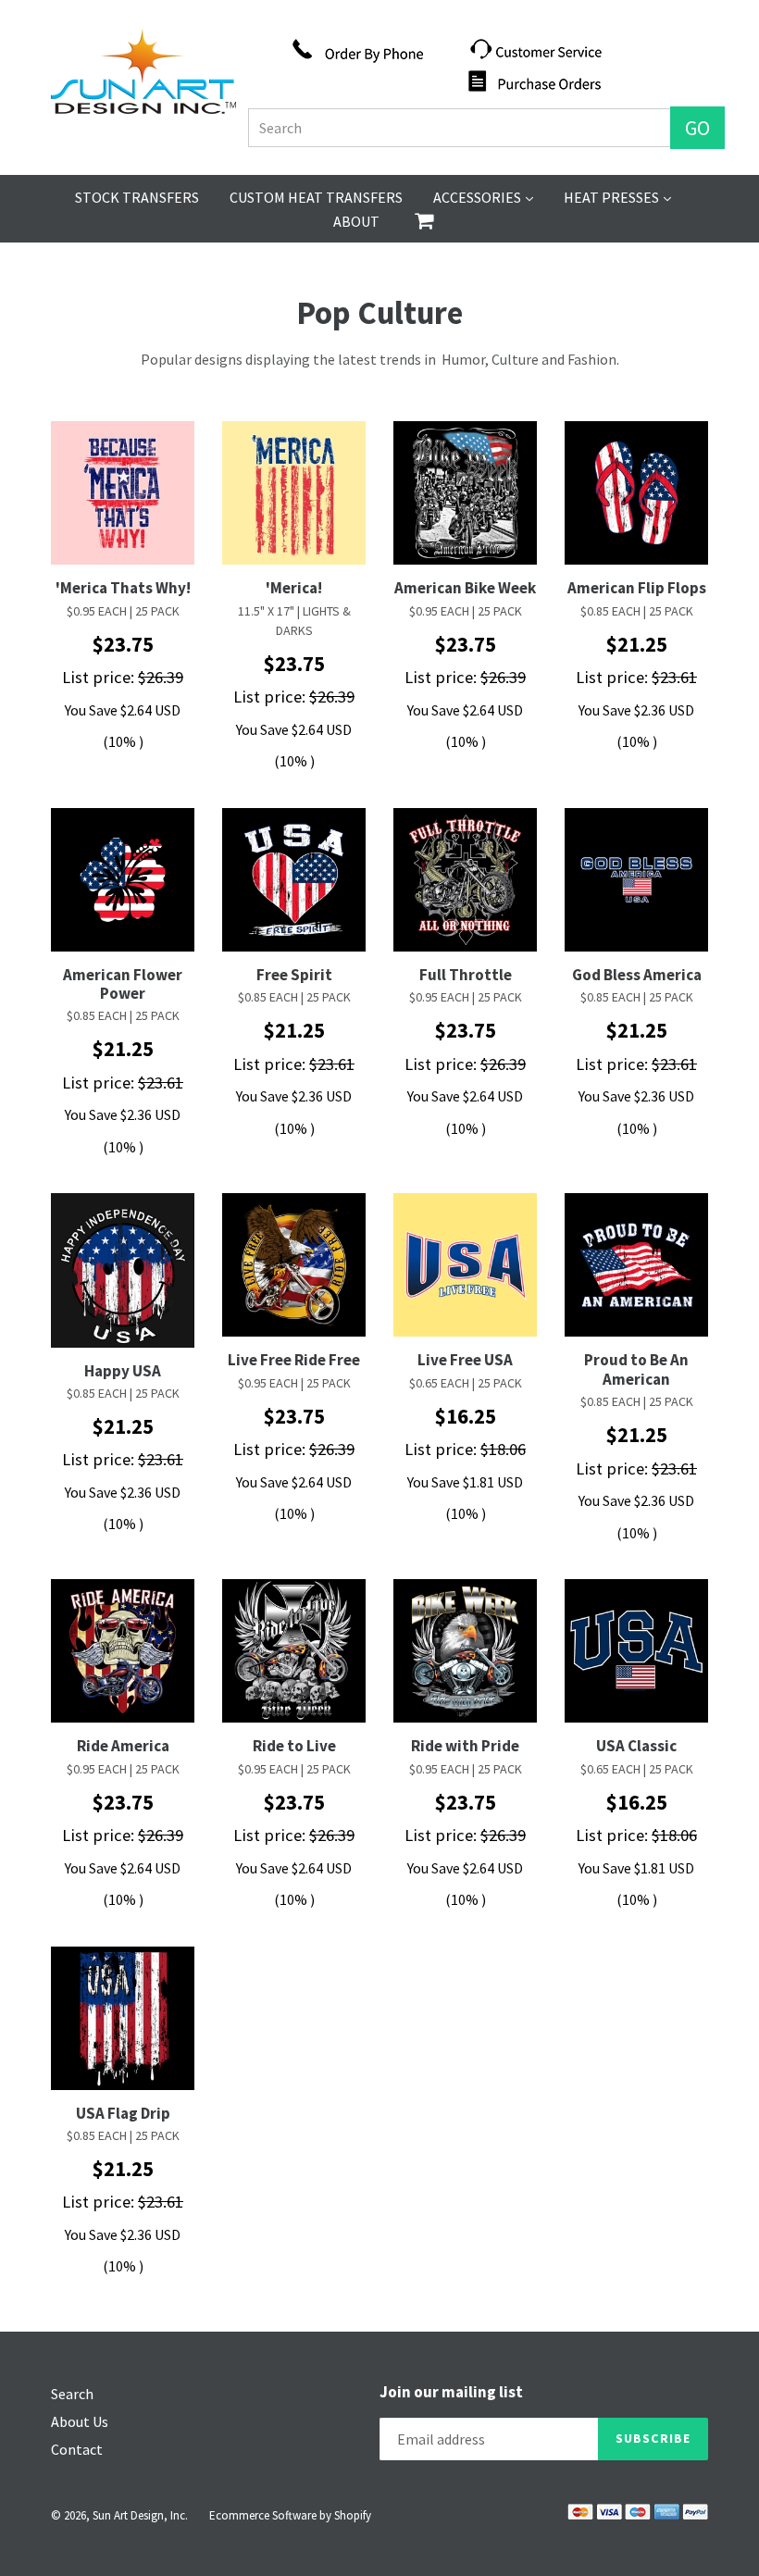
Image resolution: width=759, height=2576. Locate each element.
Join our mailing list (451, 2392)
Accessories (483, 197)
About (356, 221)
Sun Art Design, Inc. (140, 2515)
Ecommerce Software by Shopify (290, 2515)
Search (72, 2394)
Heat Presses (617, 197)
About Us (80, 2421)
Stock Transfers (137, 197)
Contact (77, 2449)
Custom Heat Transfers (316, 197)
